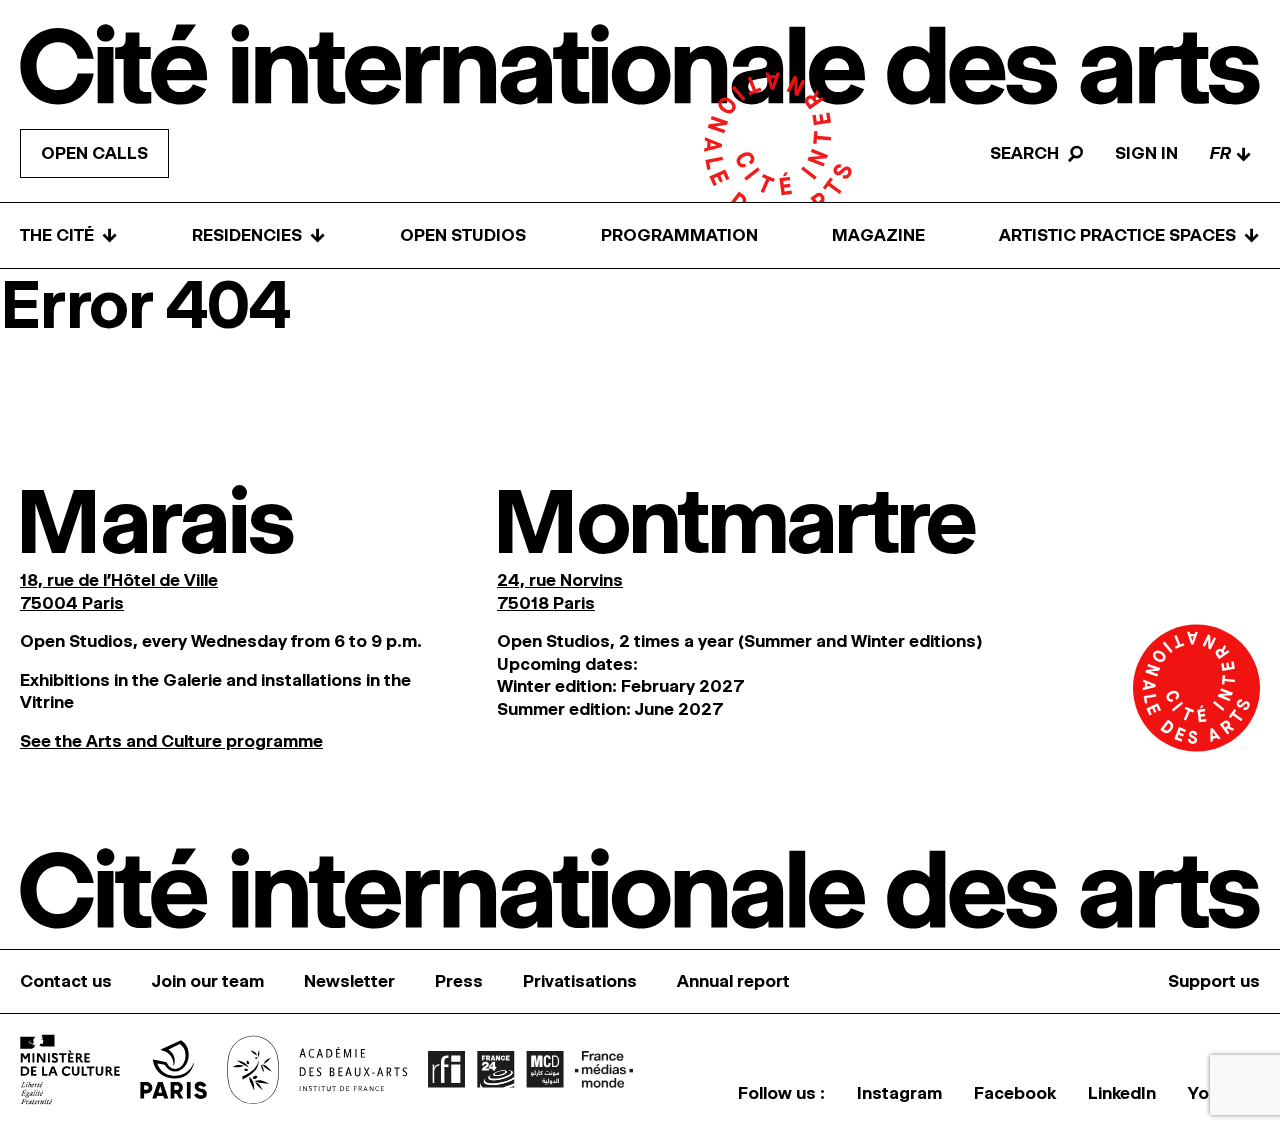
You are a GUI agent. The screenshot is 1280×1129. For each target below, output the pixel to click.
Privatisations (580, 981)
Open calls (94, 153)
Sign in (1146, 153)
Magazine (878, 235)
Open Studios (463, 235)
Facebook (1015, 1093)
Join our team (208, 981)
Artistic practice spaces (1129, 235)
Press (459, 981)
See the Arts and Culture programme (171, 741)
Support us (1214, 981)
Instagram (899, 1093)
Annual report (733, 981)
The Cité (69, 235)
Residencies (259, 235)
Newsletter (349, 981)
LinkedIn (1122, 1093)
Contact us (66, 981)
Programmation (679, 235)
